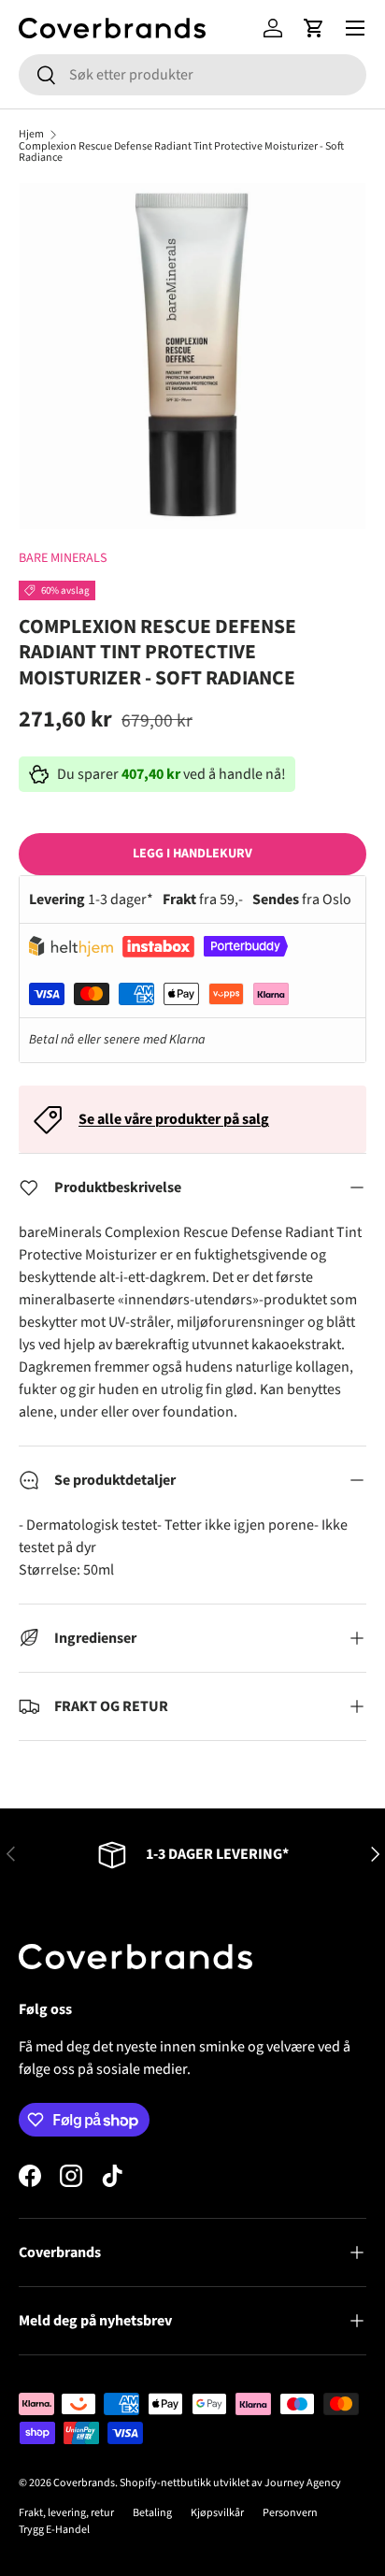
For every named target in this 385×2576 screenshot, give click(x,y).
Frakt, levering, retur (66, 2513)
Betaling (152, 2513)
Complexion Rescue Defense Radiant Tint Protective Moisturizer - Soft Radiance (181, 152)
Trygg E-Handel (54, 2530)
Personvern (290, 2513)
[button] (314, 28)
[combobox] (192, 75)
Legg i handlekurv (192, 854)
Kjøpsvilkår (217, 2513)
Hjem (31, 135)
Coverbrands (84, 2483)
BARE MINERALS (63, 558)
